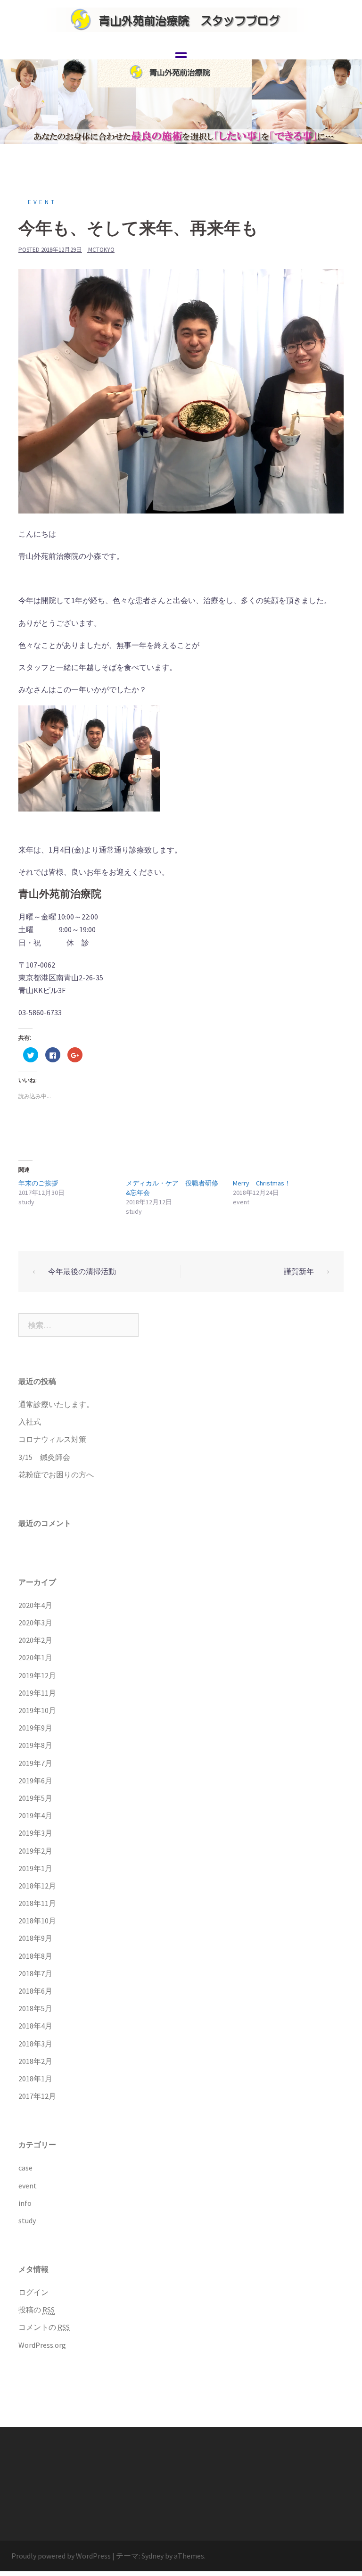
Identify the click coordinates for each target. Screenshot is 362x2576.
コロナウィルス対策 (52, 1439)
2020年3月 (35, 1623)
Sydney (152, 2556)
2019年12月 (37, 1675)
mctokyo (101, 250)
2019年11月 (37, 1693)
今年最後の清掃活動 (82, 1271)
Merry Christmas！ (262, 1183)
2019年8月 (35, 1745)
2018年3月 (35, 2044)
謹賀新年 (299, 1271)
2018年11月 (37, 1903)
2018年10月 (37, 1921)
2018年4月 (35, 2026)
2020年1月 (35, 1657)
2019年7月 (35, 1763)
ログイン (33, 2292)
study (27, 2220)
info (25, 2203)
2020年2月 (35, 1640)
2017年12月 (37, 2096)
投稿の (37, 2310)
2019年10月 (37, 1710)
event (42, 202)
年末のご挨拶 (38, 1183)
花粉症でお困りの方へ (56, 1474)
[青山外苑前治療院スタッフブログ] (181, 18)
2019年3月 (35, 1833)
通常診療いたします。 (56, 1404)
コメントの (44, 2327)
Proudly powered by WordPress (61, 2556)
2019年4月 (35, 1815)
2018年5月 (35, 2008)
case (25, 2168)
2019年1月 (35, 1868)
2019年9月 (35, 1728)
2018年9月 (35, 1938)
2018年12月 (37, 1886)
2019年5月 (35, 1798)
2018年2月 (35, 2061)
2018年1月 (35, 2079)
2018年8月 (35, 1956)
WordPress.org (42, 2345)
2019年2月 (35, 1851)
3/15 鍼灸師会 (44, 1457)
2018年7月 (35, 1973)
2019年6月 (35, 1781)
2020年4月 (35, 1605)
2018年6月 (35, 1991)
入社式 (30, 1422)
